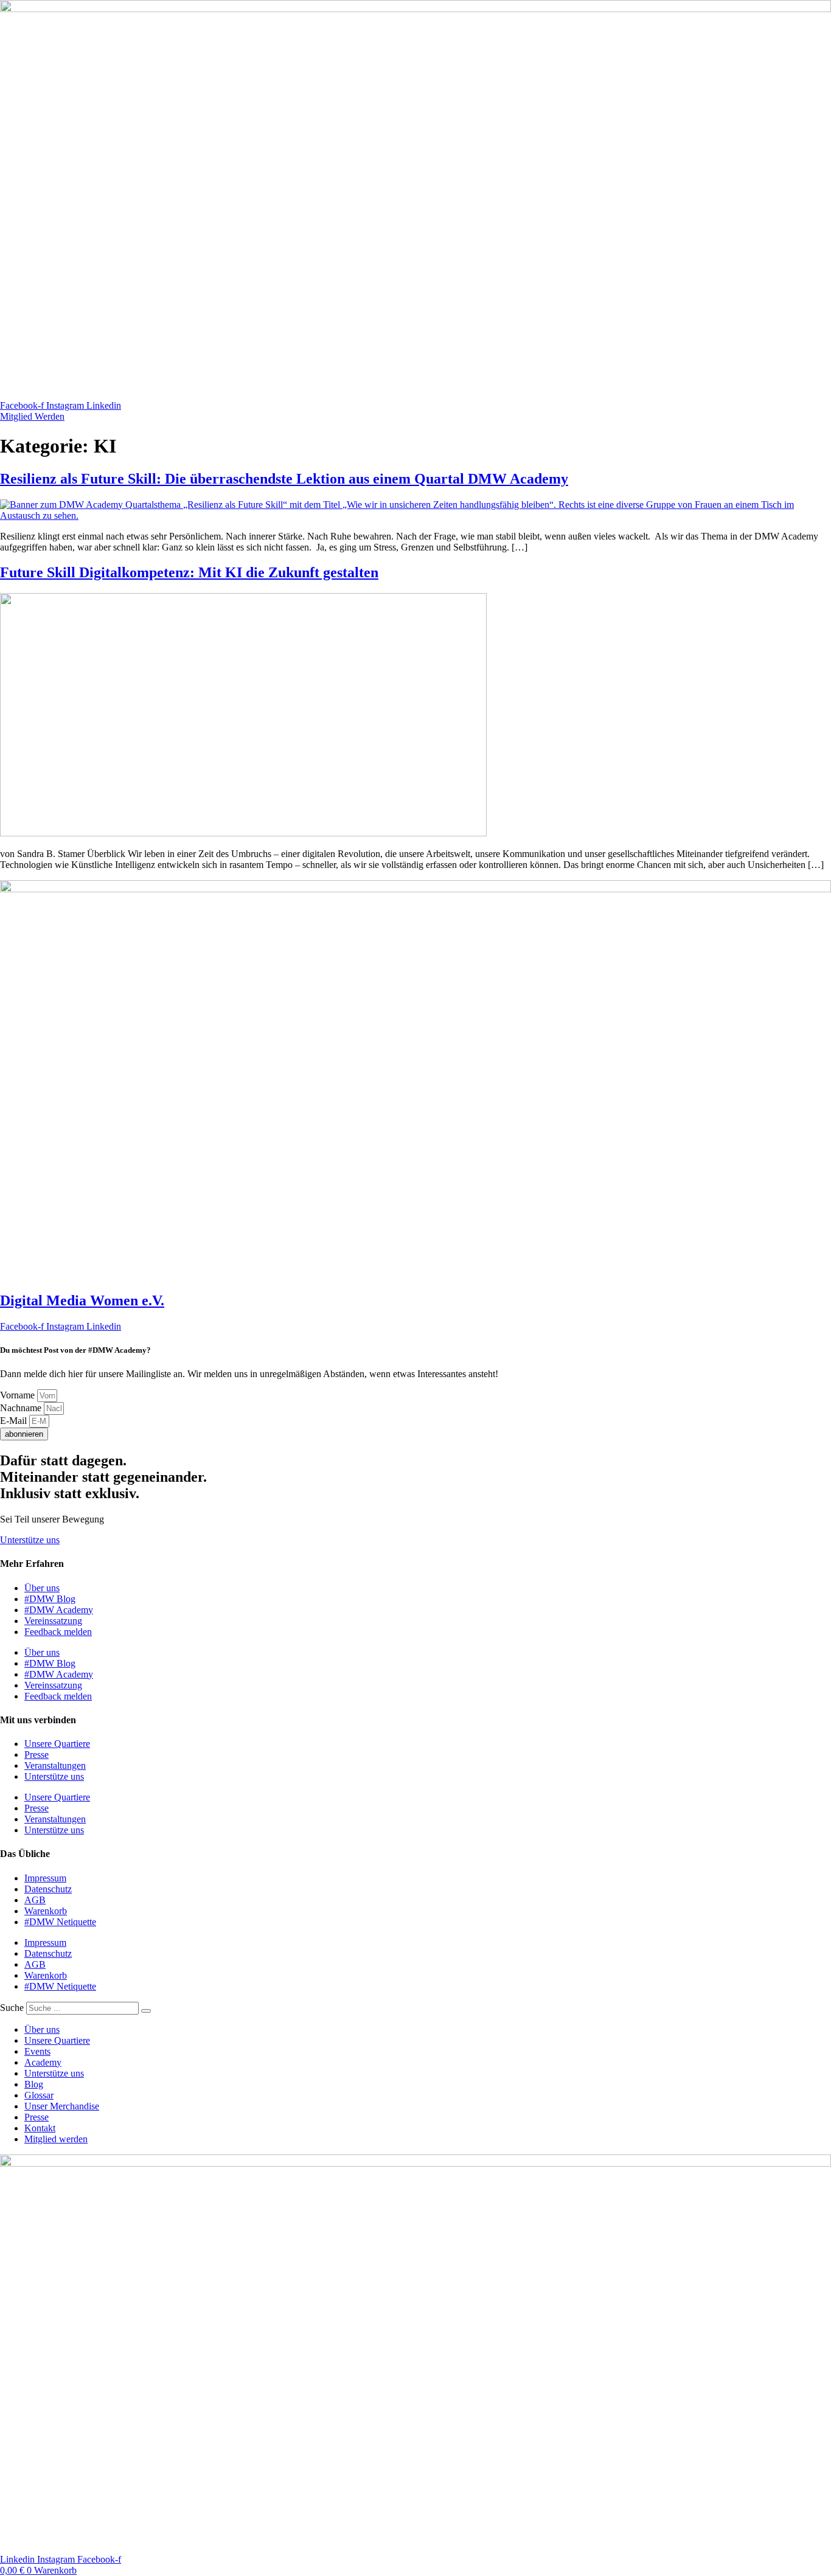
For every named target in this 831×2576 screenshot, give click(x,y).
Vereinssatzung (53, 1621)
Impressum (45, 1878)
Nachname (22, 1408)
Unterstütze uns (54, 1776)
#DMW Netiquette (60, 1922)
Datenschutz (48, 1889)
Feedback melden (58, 1632)
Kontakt (40, 2128)
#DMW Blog (50, 1599)
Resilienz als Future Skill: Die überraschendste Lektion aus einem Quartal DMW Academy (284, 479)
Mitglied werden (56, 2139)
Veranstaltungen (55, 1765)
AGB (35, 1900)
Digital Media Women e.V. (82, 1300)
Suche (12, 2008)
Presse (37, 1755)
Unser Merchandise (62, 2106)
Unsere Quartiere (57, 1744)
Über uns (42, 1588)
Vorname (19, 1395)
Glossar (39, 2095)
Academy (43, 2062)
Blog (34, 2084)
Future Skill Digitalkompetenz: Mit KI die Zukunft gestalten (189, 572)
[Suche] (146, 2011)
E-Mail (15, 1421)
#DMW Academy (59, 1610)
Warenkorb (46, 1911)
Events (37, 2051)
